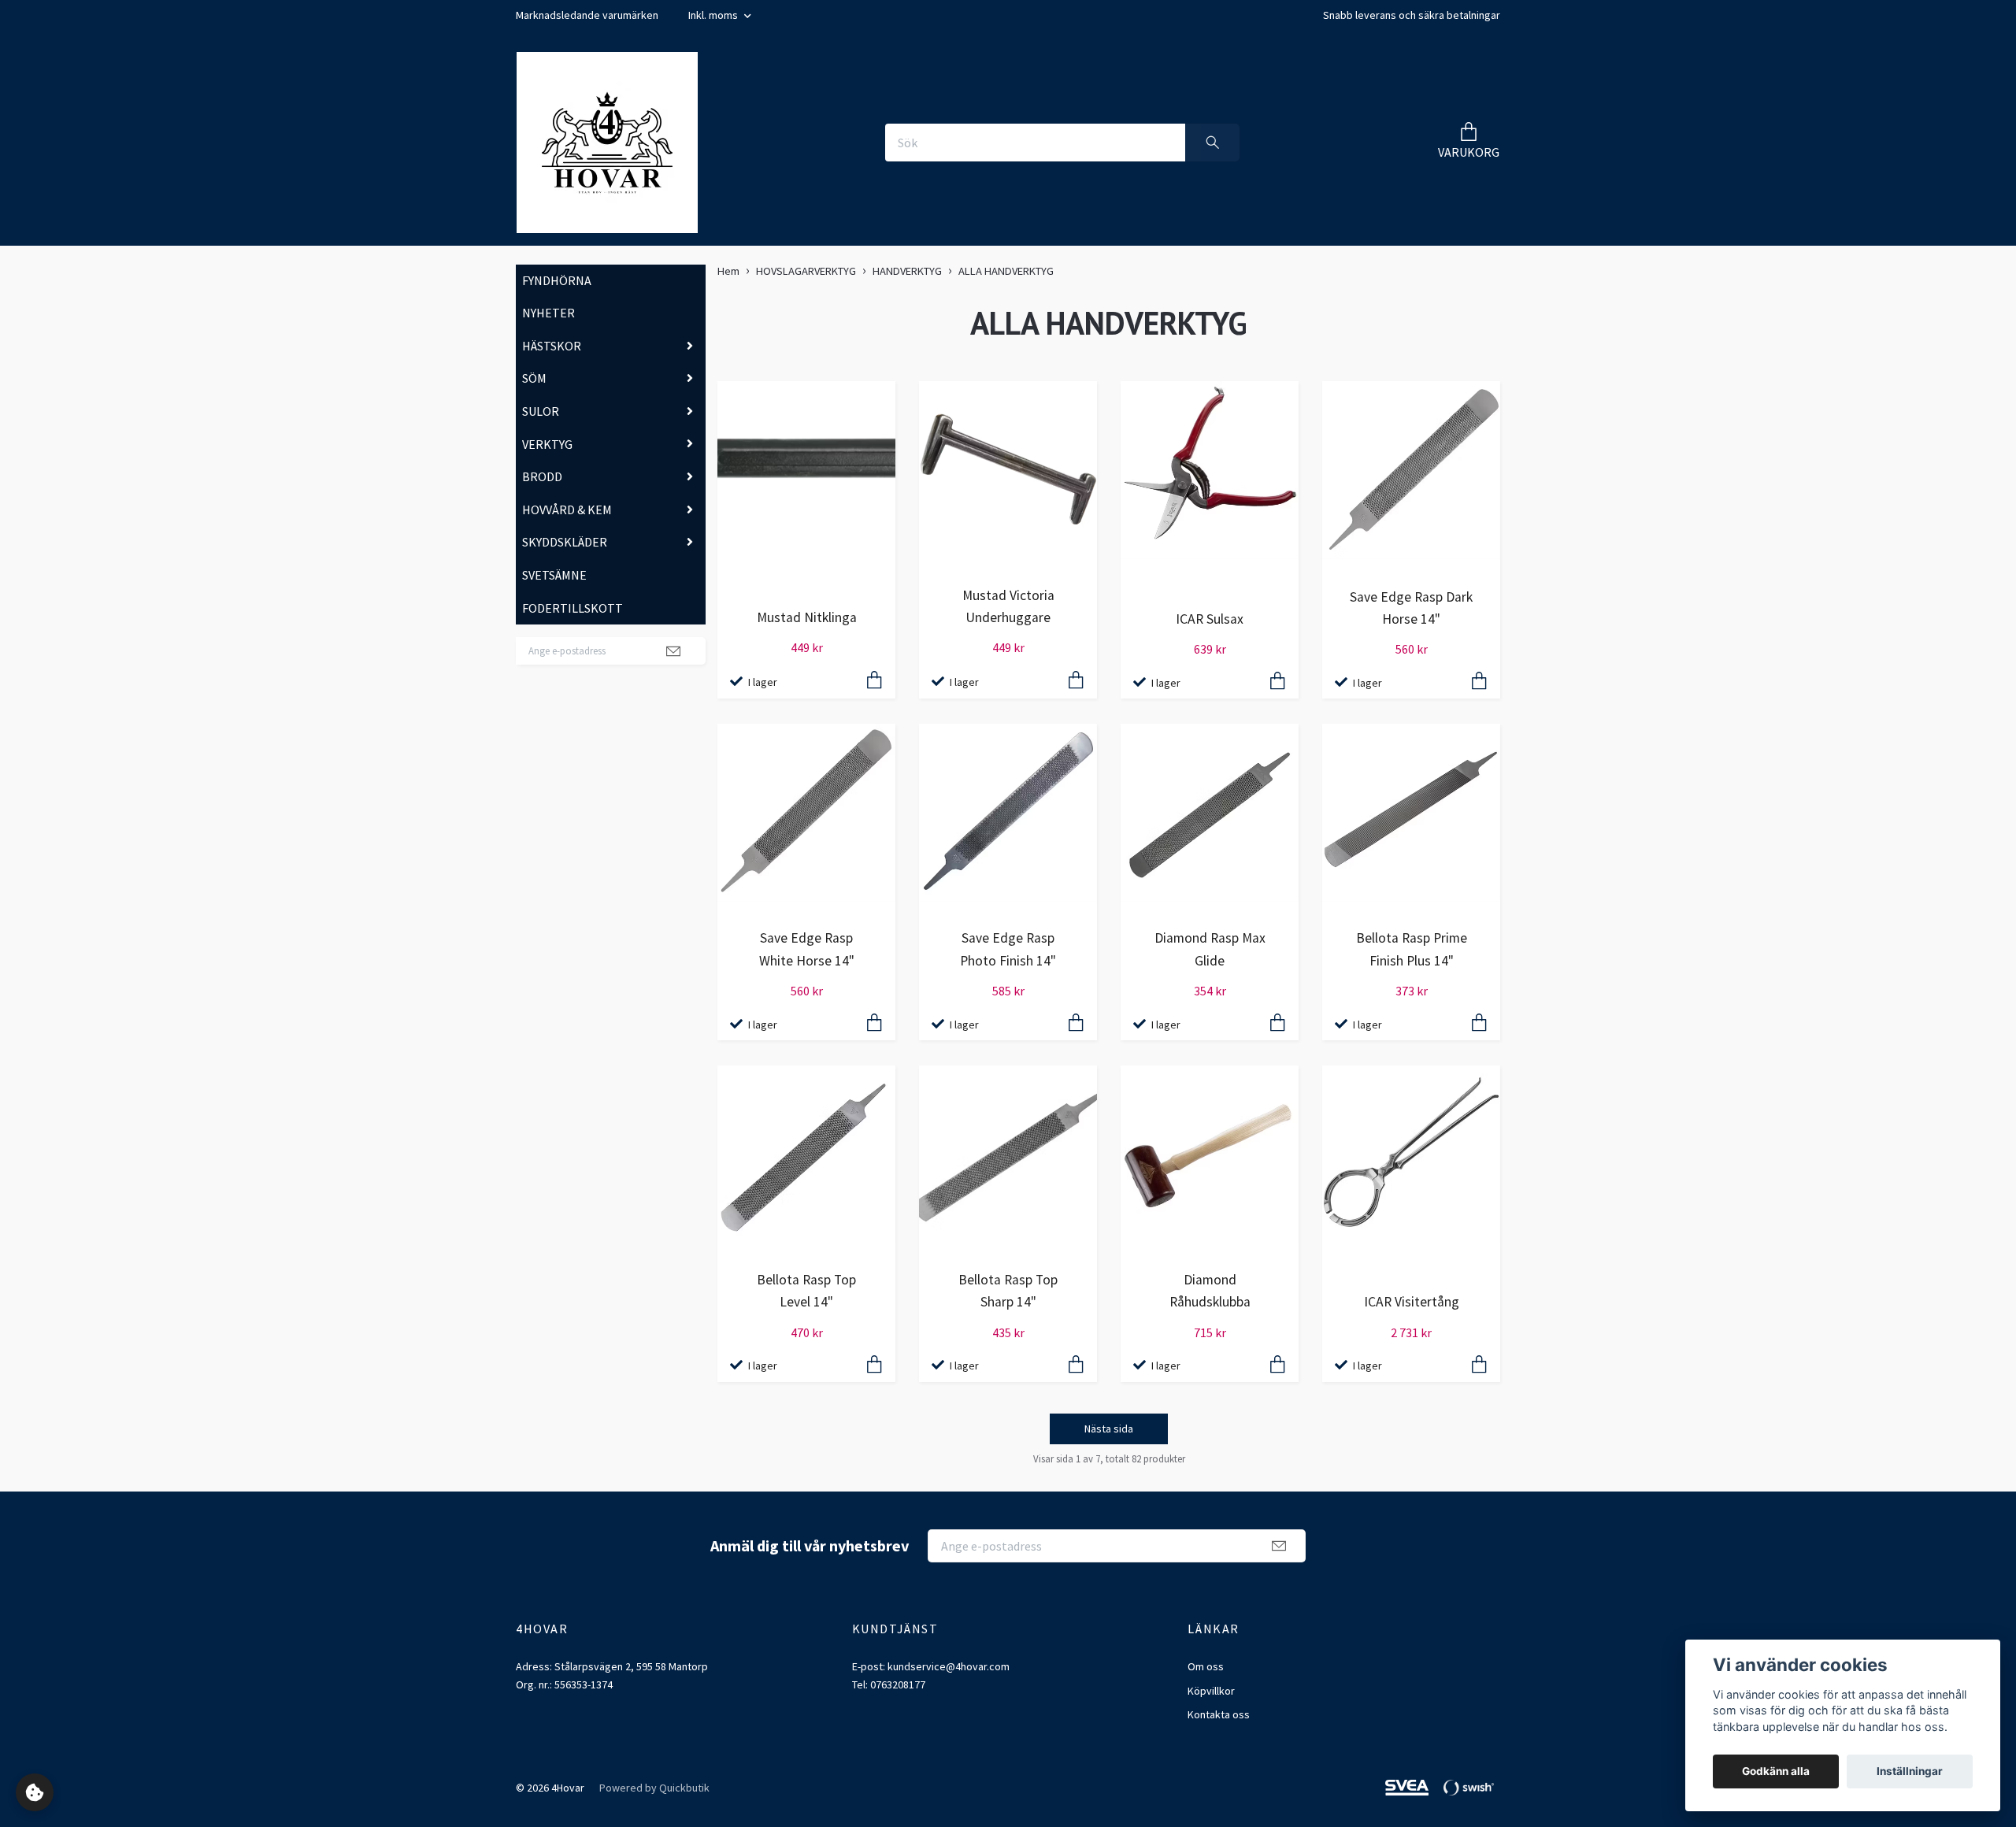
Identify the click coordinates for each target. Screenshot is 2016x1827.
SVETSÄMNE (554, 575)
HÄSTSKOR (552, 346)
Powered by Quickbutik (654, 1788)
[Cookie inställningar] (35, 1792)
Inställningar (1910, 1771)
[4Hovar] (607, 143)
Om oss (1206, 1666)
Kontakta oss (1219, 1714)
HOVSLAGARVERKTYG (806, 271)
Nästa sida (1109, 1429)
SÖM (534, 378)
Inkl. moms (714, 15)
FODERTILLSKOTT (573, 608)
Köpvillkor (1211, 1691)
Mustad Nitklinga (807, 617)
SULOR (541, 411)
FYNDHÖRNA (557, 280)
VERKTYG (547, 444)
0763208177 (898, 1684)
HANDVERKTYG (907, 271)
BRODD (542, 476)
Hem (728, 271)
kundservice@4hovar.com (949, 1666)
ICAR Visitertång (1412, 1302)
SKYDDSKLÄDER (565, 542)
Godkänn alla (1776, 1771)
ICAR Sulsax (1210, 619)
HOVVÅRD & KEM (567, 510)
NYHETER (548, 313)
